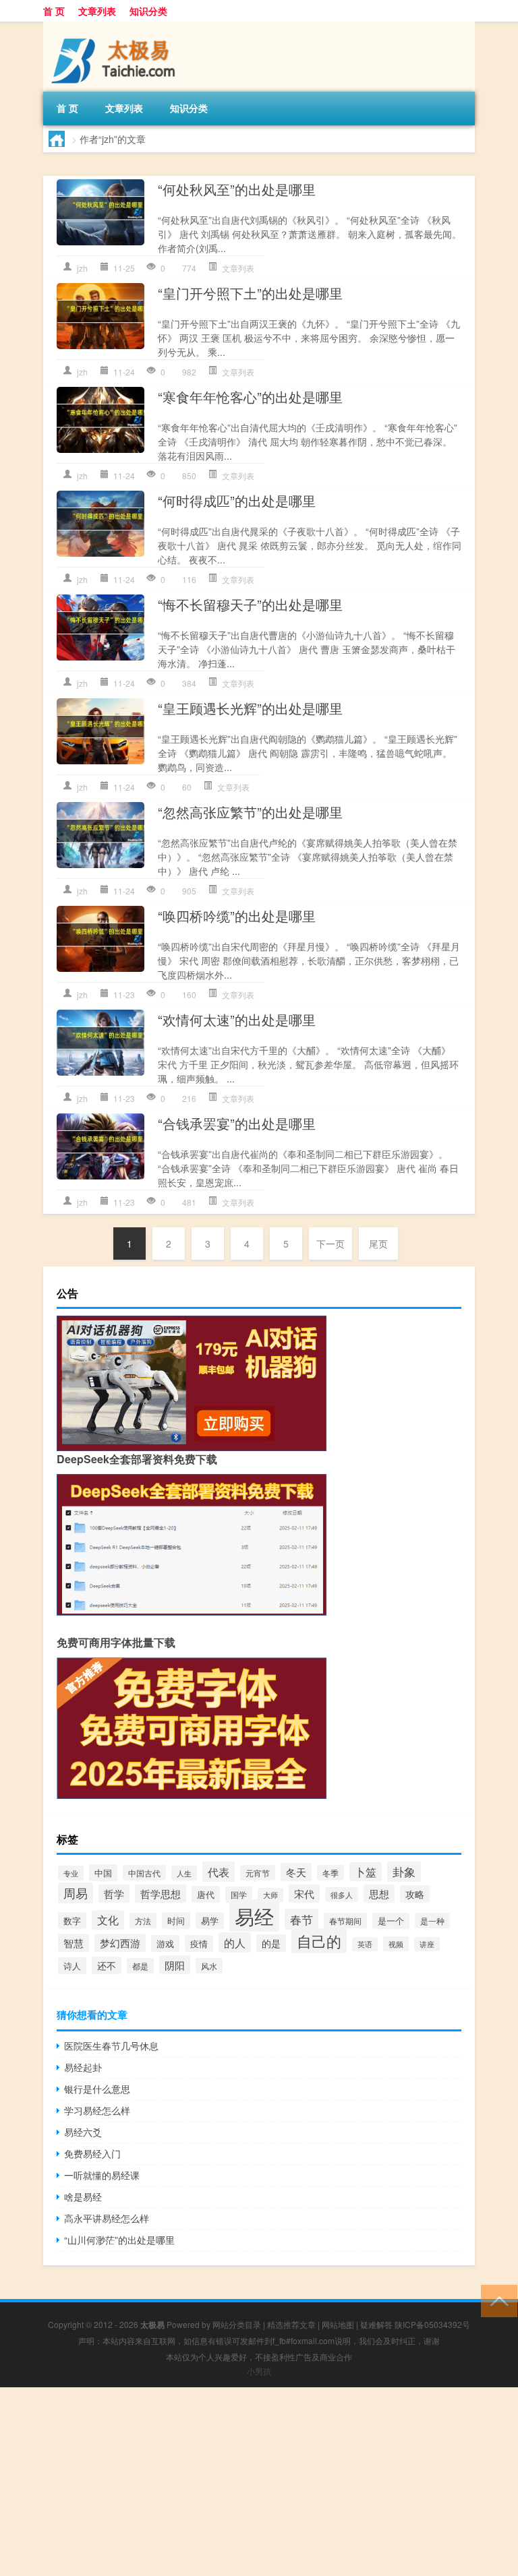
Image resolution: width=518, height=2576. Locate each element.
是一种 (432, 1921)
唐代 (206, 1894)
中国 (103, 1873)
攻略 (415, 1894)
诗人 (72, 1966)
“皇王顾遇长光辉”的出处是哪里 (250, 708)
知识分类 (148, 11)
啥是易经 (83, 2197)
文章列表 (97, 11)
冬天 (296, 1872)
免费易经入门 (92, 2153)
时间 (176, 1921)
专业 (71, 1873)
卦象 (404, 1871)
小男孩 (259, 2371)
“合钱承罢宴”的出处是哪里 (237, 1123)
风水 (209, 1966)
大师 (270, 1895)
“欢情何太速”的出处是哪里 (237, 1019)
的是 (271, 1943)
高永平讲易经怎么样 (107, 2218)
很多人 (342, 1895)
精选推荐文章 (291, 2324)
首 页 (54, 11)
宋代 (304, 1894)
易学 (210, 1921)
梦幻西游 (120, 1943)
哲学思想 (161, 1894)
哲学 (114, 1894)
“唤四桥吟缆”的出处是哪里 (237, 916)
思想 (379, 1894)
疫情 (199, 1943)
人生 (184, 1873)
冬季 (330, 1873)
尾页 (378, 1244)
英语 (365, 1944)
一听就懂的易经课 (102, 2175)
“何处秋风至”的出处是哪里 (237, 189)
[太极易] (114, 26)
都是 (140, 1966)
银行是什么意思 (97, 2089)
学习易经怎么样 (97, 2110)
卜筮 (366, 1872)
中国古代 (144, 1873)
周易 (76, 1893)
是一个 (391, 1921)
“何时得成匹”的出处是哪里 (237, 500)
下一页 (330, 1244)
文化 (108, 1920)
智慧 (74, 1943)
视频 (396, 1944)
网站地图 (338, 2324)
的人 (235, 1942)
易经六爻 (83, 2132)
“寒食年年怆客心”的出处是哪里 (250, 397)
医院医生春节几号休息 (111, 2046)
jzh (82, 268)
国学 (239, 1895)
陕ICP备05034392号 (432, 2324)
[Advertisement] (259, 2482)
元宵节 (258, 1873)
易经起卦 (83, 2067)
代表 (219, 1872)
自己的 (319, 1941)
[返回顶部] (496, 2300)
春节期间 (345, 1921)
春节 (301, 1919)
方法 (143, 1921)
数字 (72, 1921)
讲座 (427, 1944)
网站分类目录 (237, 2324)
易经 (254, 1915)
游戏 (165, 1943)
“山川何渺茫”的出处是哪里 (119, 2240)
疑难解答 (376, 2324)
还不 (107, 1965)
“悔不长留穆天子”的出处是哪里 (250, 604)
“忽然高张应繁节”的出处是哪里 (250, 812)
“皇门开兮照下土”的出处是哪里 (250, 293)
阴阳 (175, 1965)
